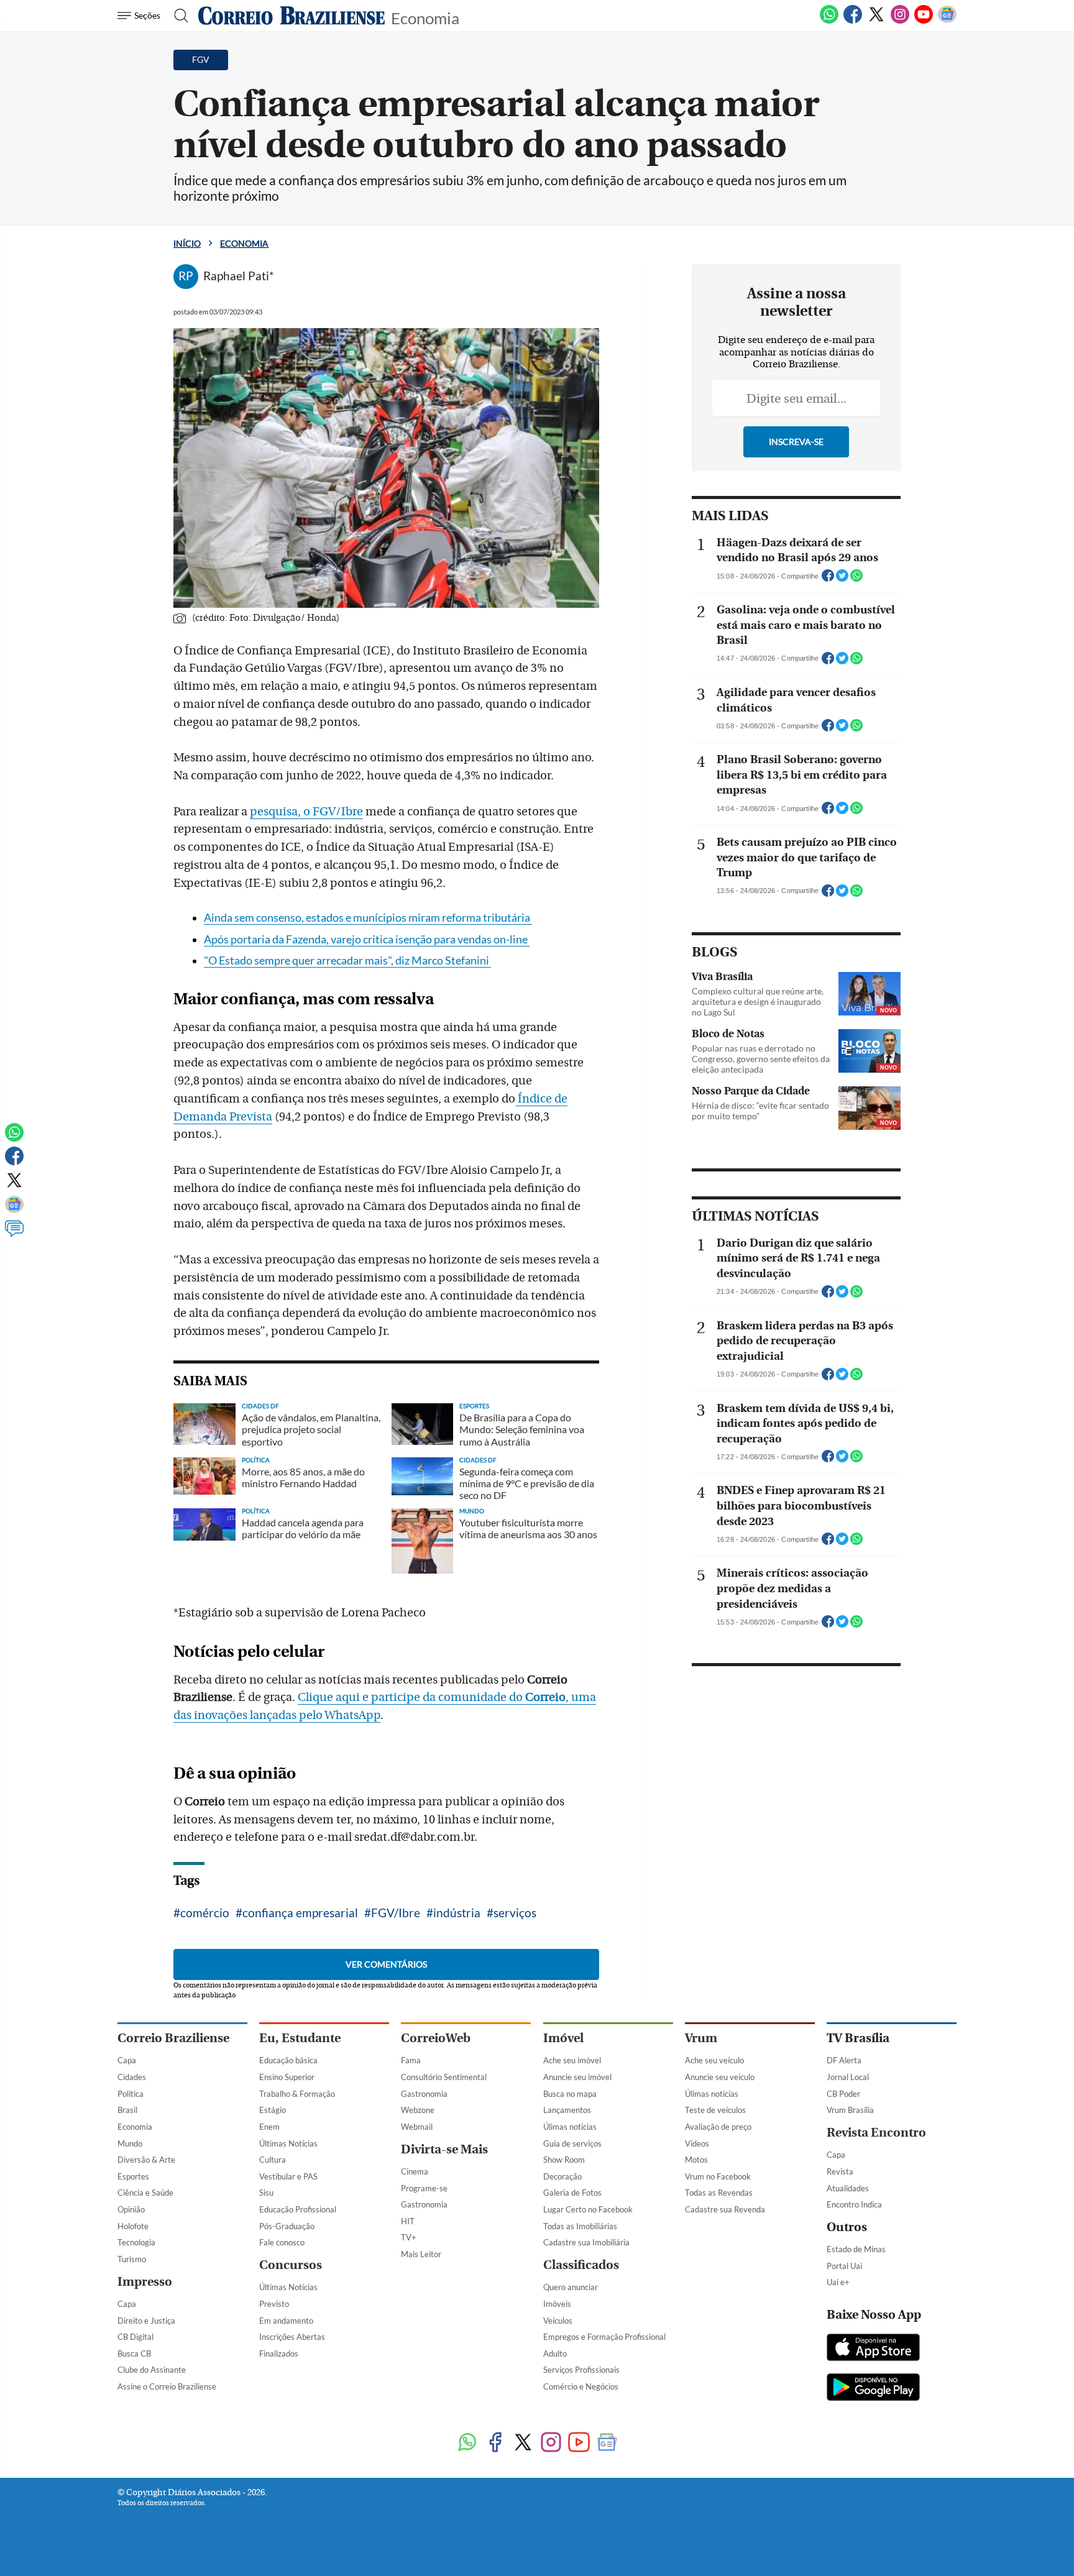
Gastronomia (424, 2094)
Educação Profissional (298, 2209)
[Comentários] (14, 1234)
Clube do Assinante (152, 2370)
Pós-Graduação (287, 2226)
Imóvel (563, 2038)
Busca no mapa (570, 2094)
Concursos (291, 2265)
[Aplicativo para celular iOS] (873, 2349)
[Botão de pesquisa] (177, 16)
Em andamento (286, 2321)
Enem (269, 2127)
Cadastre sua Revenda (725, 2209)
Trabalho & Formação (297, 2094)
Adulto (555, 2354)
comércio (205, 1913)
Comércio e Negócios (581, 2386)
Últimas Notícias (288, 2143)
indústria (457, 1913)
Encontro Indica (854, 2204)
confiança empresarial (300, 1913)
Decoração (562, 2176)
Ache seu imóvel (572, 2060)
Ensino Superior (287, 2077)
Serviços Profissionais (581, 2370)
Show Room (564, 2160)
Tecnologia (136, 2242)
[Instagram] (900, 21)
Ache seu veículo (714, 2060)
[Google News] (947, 21)
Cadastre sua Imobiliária (586, 2242)
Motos (696, 2160)
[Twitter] (876, 21)
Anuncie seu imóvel (577, 2077)
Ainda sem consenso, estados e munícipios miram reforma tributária (368, 918)
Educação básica (288, 2060)
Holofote (133, 2226)
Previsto (274, 2304)
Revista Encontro (876, 2133)
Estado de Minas (856, 2249)
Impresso (145, 2282)
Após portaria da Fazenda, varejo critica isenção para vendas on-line (367, 939)
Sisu (266, 2193)
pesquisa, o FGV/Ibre (306, 812)
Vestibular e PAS (288, 2176)
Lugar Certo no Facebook (588, 2209)
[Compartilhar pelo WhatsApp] (856, 579)
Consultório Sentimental (444, 2077)
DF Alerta (844, 2060)
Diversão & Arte (146, 2160)
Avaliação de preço (718, 2127)
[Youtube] (924, 21)
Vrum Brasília (850, 2110)
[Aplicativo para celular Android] (873, 2388)
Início (187, 243)
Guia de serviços (572, 2143)
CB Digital (135, 2337)
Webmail (417, 2127)
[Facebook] (853, 21)
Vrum (701, 2038)
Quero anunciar (571, 2287)
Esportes (133, 2176)
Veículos (558, 2321)
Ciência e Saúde (145, 2193)
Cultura (273, 2160)
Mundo (130, 2143)
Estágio (273, 2110)
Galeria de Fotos (572, 2193)
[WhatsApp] (829, 21)
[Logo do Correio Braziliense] (291, 16)
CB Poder (843, 2094)
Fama (411, 2060)
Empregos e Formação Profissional (604, 2337)
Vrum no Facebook (718, 2176)
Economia (425, 17)
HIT (408, 2221)
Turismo (132, 2259)
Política (131, 2094)
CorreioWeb (436, 2038)
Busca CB (134, 2354)
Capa (127, 2060)
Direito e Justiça (146, 2321)
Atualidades (848, 2188)
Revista (840, 2171)
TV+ (409, 2237)
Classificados (581, 2265)
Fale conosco (282, 2242)
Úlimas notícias (570, 2127)
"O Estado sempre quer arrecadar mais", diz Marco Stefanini (347, 960)
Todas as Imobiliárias (580, 2226)
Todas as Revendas (719, 2193)
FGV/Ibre (396, 1913)
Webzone (418, 2110)
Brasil (127, 2110)
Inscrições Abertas (292, 2337)
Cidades (132, 2077)
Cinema (415, 2171)
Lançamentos (567, 2110)
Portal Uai (844, 2266)
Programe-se (424, 2188)
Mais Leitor (421, 2254)
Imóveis (557, 2304)
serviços (515, 1913)
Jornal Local (848, 2077)
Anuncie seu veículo (720, 2077)
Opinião (131, 2209)
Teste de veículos (715, 2110)
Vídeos (697, 2143)
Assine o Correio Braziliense (167, 2386)
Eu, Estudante (300, 2038)
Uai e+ (838, 2282)
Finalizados (279, 2354)
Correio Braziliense (173, 2038)
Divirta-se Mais (444, 2149)
